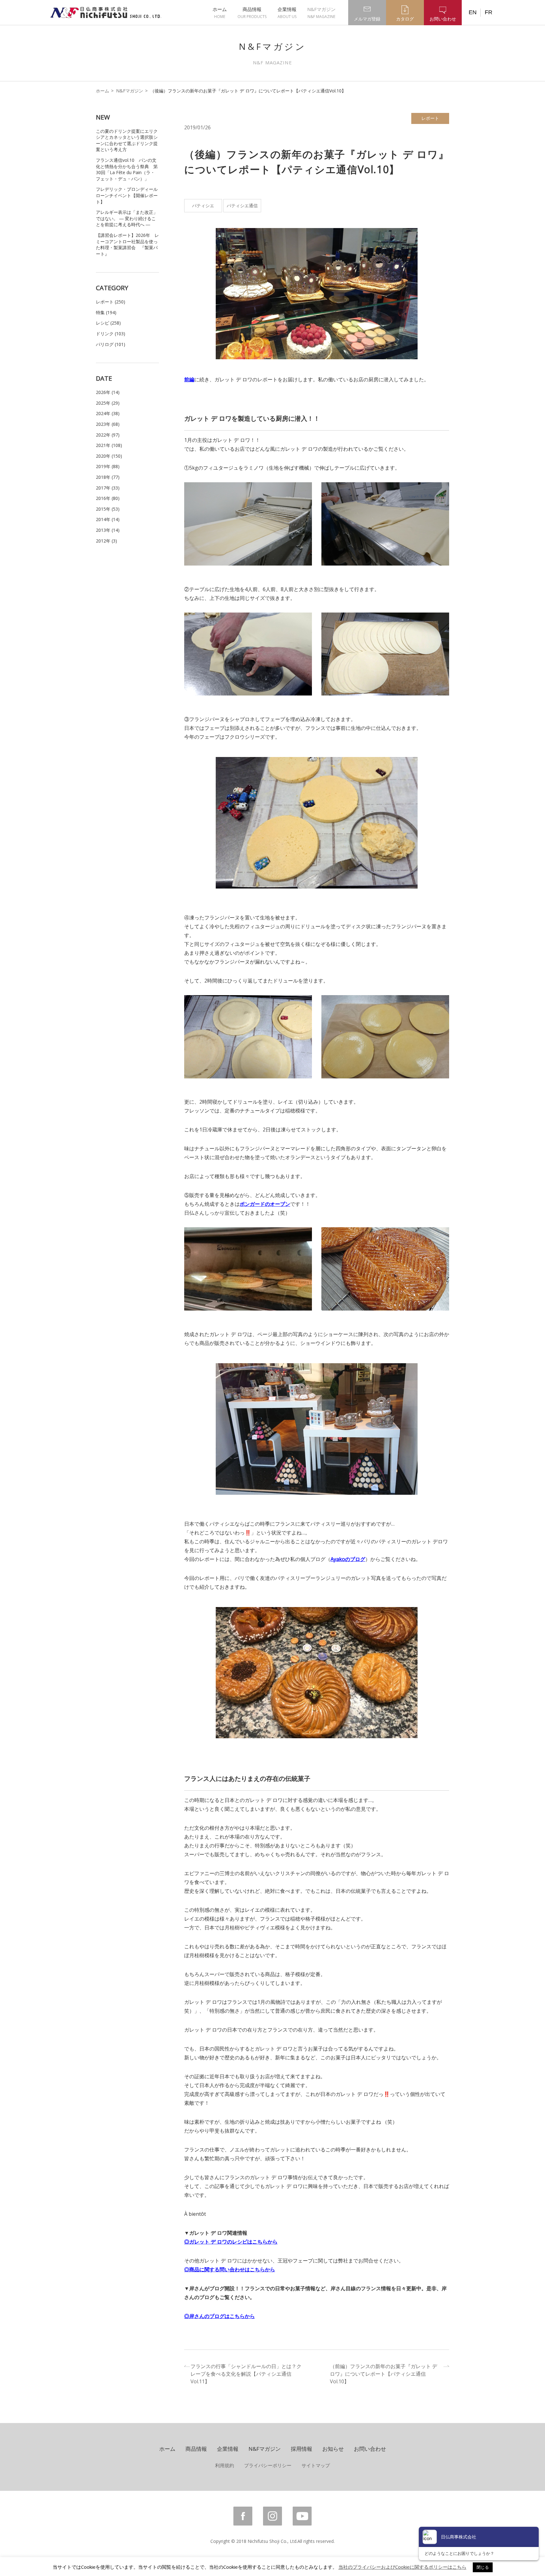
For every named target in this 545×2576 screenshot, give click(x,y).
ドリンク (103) (111, 334)
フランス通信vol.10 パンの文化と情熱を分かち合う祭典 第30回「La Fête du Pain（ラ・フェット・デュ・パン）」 (127, 169)
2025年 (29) (108, 403)
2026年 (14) (108, 392)
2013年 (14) (108, 530)
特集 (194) (106, 312)
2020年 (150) (109, 456)
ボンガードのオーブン (265, 1204)
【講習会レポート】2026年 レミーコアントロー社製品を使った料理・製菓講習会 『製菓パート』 (127, 244)
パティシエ (203, 205)
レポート (430, 118)
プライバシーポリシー (268, 2465)
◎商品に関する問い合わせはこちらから (230, 2269)
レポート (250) (111, 302)
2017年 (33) (108, 488)
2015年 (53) (108, 509)
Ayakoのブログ (348, 1559)
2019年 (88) (108, 466)
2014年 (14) (108, 519)
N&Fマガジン (321, 13)
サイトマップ (316, 2465)
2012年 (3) (106, 541)
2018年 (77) (108, 477)
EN (473, 12)
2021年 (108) (109, 445)
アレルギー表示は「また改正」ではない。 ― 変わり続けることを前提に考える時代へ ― (127, 218)
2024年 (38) (108, 413)
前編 (189, 379)
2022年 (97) (108, 435)
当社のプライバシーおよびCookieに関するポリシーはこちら (402, 2567)
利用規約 (225, 2465)
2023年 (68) (108, 424)
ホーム (220, 13)
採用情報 (302, 2449)
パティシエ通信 (242, 205)
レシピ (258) (108, 323)
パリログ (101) (111, 344)
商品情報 (252, 13)
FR (489, 12)
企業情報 (287, 13)
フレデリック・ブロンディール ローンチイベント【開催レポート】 (127, 195)
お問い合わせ (370, 2449)
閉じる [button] (483, 2567)
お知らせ (333, 2449)
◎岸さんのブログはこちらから (220, 2316)
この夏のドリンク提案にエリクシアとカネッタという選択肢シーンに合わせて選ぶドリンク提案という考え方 (127, 140)
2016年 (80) (108, 498)
